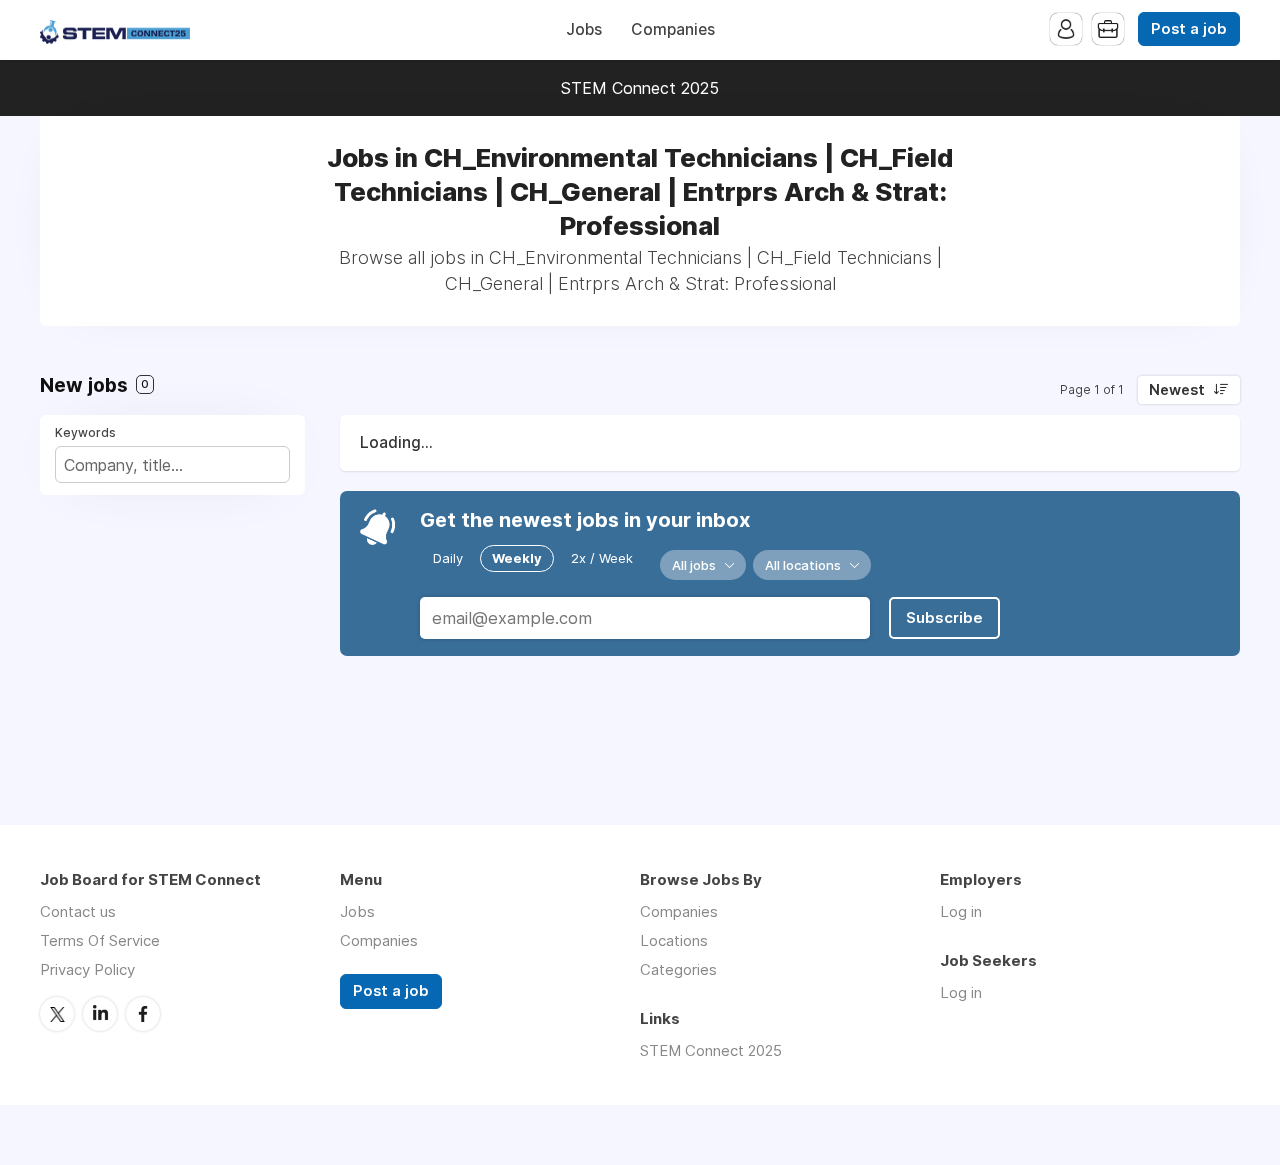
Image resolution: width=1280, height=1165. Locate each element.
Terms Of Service (100, 940)
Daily (448, 558)
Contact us (78, 911)
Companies (673, 29)
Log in (961, 911)
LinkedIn (100, 1014)
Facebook (143, 1014)
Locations (674, 940)
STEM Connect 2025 (640, 88)
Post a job (1189, 29)
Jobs (584, 29)
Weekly (517, 558)
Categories (678, 969)
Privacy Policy (87, 969)
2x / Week (602, 558)
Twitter (57, 1014)
